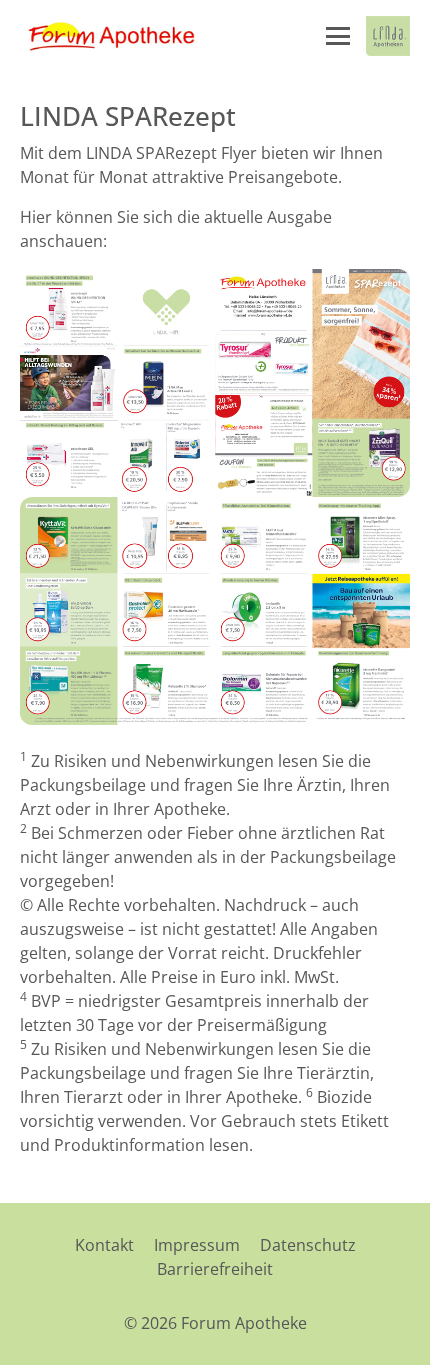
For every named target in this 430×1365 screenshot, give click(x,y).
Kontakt (104, 1245)
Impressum (197, 1245)
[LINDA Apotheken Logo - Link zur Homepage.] (388, 36)
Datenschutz (308, 1245)
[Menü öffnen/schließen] (338, 36)
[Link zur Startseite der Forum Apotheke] (120, 36)
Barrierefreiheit (215, 1269)
